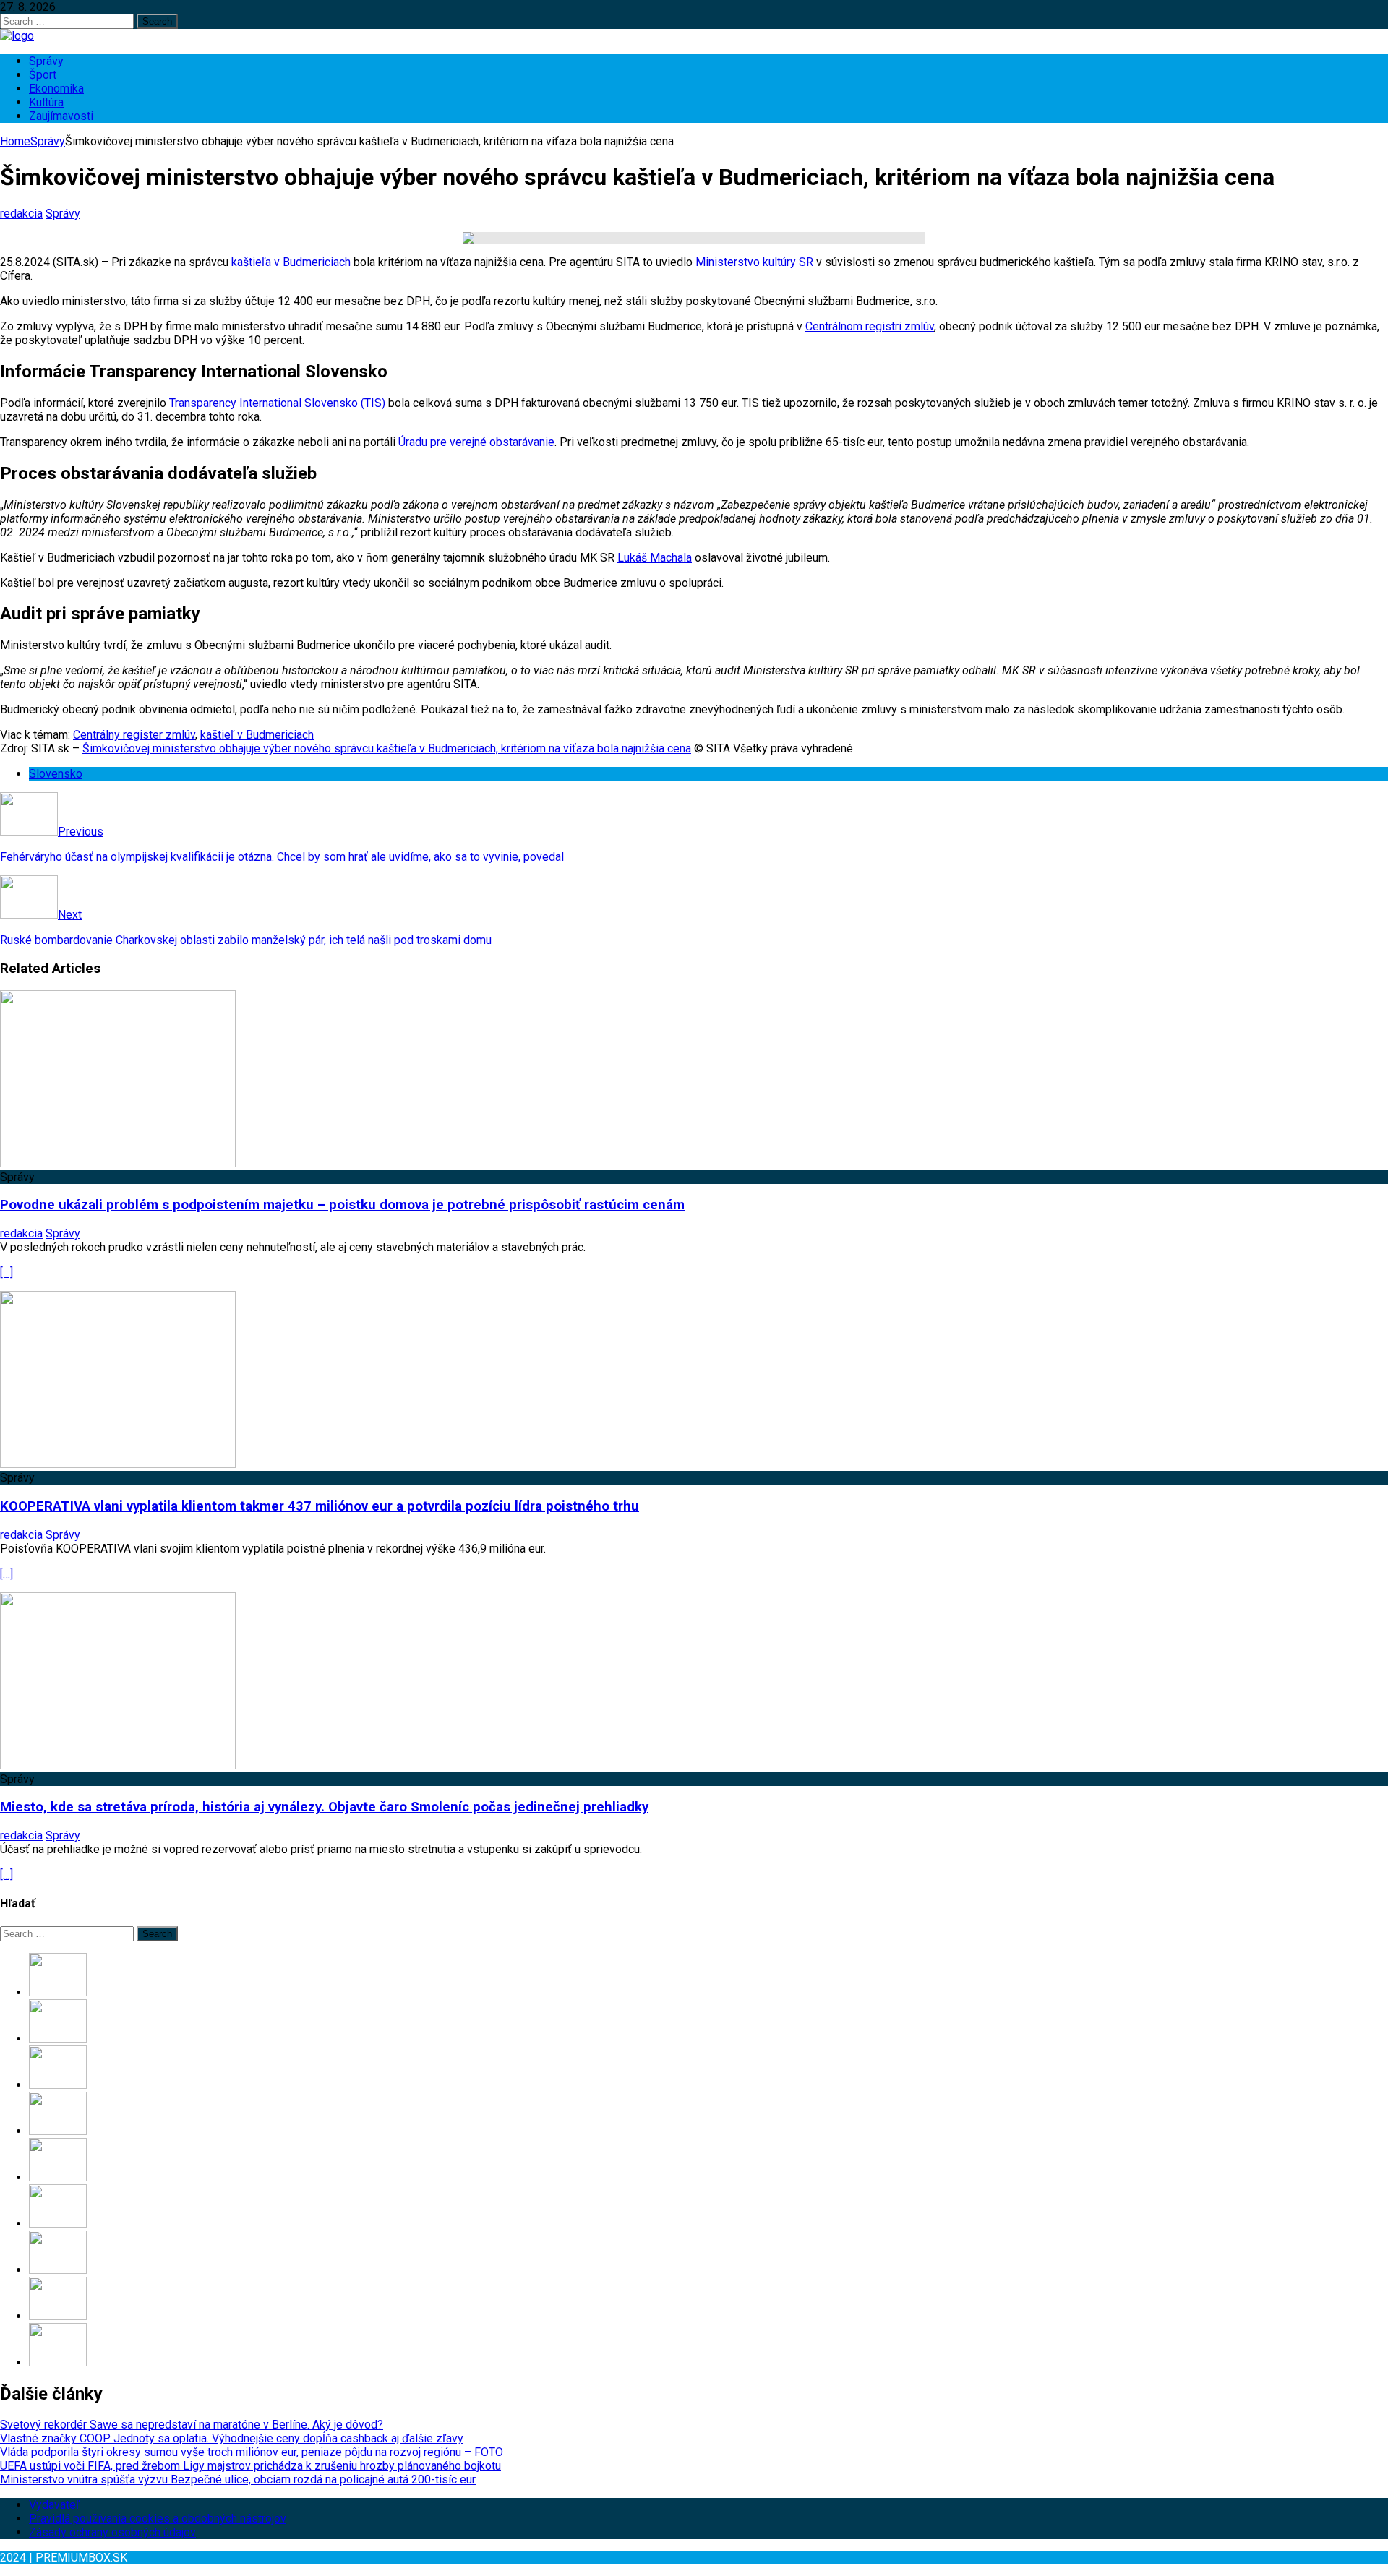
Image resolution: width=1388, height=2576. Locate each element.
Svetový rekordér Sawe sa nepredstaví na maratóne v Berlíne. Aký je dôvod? (192, 2425)
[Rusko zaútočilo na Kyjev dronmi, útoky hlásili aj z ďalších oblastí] (58, 2316)
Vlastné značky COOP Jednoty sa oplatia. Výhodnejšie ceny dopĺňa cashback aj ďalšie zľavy (232, 2438)
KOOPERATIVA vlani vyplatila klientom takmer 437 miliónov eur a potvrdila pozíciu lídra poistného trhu (320, 1506)
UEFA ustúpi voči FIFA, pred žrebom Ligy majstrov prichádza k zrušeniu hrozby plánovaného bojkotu (250, 2466)
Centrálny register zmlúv (134, 735)
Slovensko (56, 774)
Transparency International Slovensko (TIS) (277, 403)
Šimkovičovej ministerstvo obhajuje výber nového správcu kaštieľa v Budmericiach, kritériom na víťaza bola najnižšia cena (387, 748)
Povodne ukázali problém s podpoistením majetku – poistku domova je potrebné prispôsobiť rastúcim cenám (342, 1205)
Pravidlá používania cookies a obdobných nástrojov (158, 2519)
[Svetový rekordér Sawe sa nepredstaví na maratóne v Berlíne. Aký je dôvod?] (58, 1992)
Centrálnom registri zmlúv (870, 326)
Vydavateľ (54, 2505)
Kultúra (46, 102)
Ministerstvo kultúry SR (754, 262)
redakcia (21, 214)
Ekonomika (56, 89)
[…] (7, 1272)
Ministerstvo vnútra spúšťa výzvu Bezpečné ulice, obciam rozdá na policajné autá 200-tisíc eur (238, 2480)
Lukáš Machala (655, 558)
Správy (46, 61)
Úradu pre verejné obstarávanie (476, 442)
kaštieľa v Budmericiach (291, 262)
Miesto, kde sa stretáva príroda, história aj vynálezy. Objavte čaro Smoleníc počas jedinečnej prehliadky (324, 1807)
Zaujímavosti (61, 116)
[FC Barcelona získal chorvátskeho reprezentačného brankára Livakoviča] (58, 2270)
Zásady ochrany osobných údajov (112, 2532)
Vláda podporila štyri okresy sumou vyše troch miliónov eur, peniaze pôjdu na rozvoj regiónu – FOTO (252, 2452)
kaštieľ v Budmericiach (257, 735)
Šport (43, 75)
